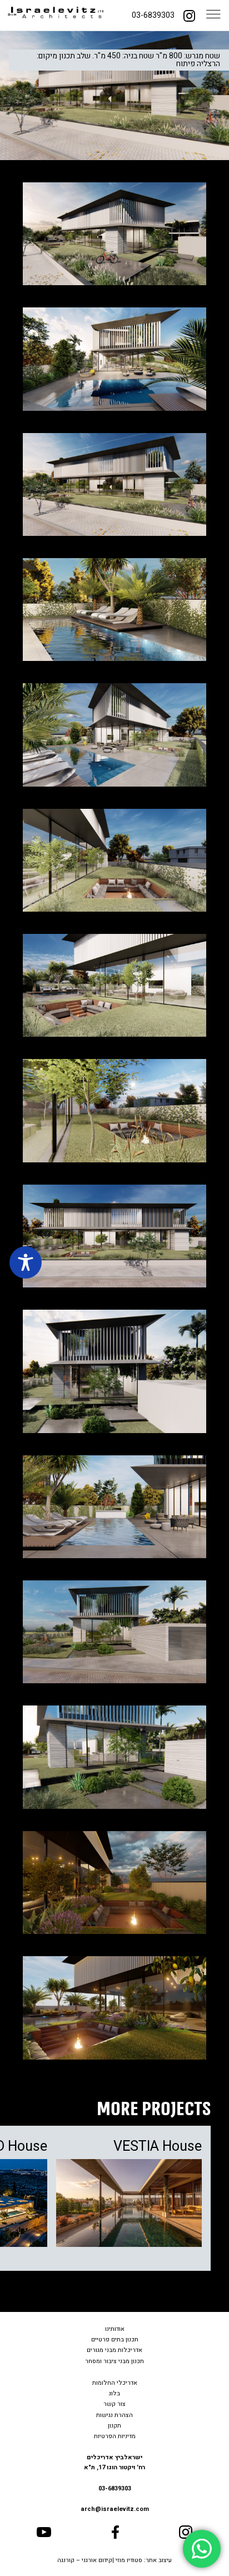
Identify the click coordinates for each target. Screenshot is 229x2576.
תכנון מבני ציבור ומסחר (114, 2361)
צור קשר (114, 2404)
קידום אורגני (97, 2560)
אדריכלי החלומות (115, 2383)
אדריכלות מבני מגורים (114, 2350)
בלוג (114, 2393)
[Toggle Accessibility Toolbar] (26, 1262)
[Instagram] (189, 15)
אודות (118, 2329)
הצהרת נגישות (114, 2415)
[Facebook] (115, 2532)
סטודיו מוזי (129, 2560)
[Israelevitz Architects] (56, 16)
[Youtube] (44, 2532)
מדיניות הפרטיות (115, 2436)
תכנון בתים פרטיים (115, 2339)
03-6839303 (153, 15)
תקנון (114, 2426)
